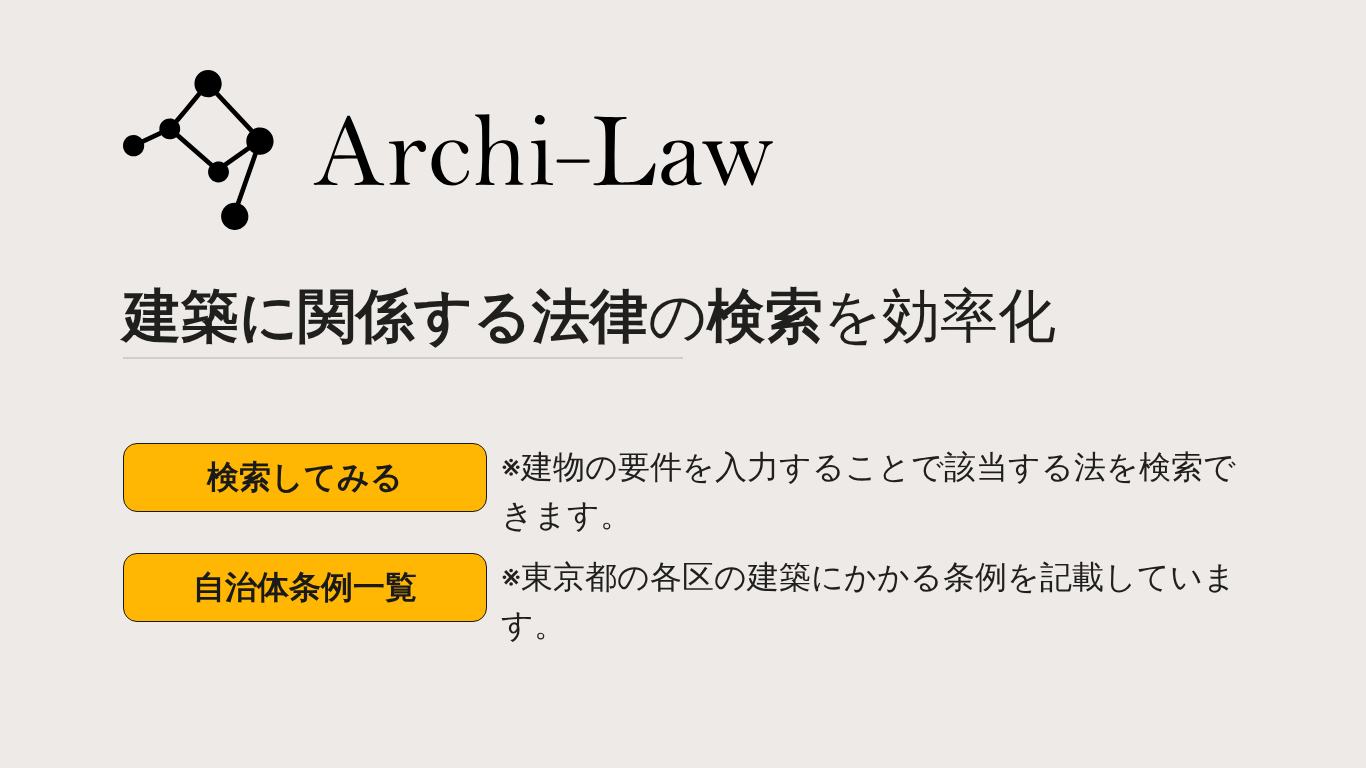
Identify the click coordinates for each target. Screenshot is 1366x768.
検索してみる (305, 476)
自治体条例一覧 (305, 586)
